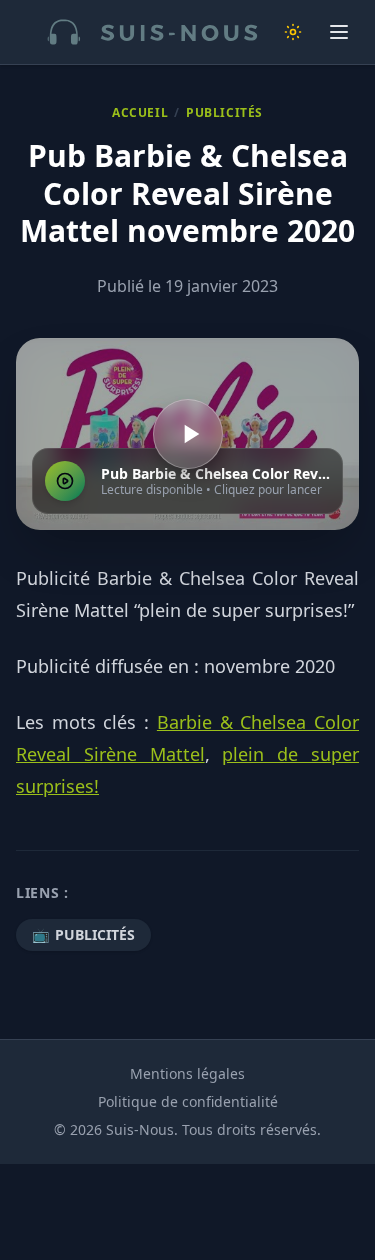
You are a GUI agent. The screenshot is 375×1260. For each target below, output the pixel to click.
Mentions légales (187, 1073)
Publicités (224, 113)
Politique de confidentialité (188, 1101)
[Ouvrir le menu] (339, 32)
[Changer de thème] (293, 32)
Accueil (140, 113)
